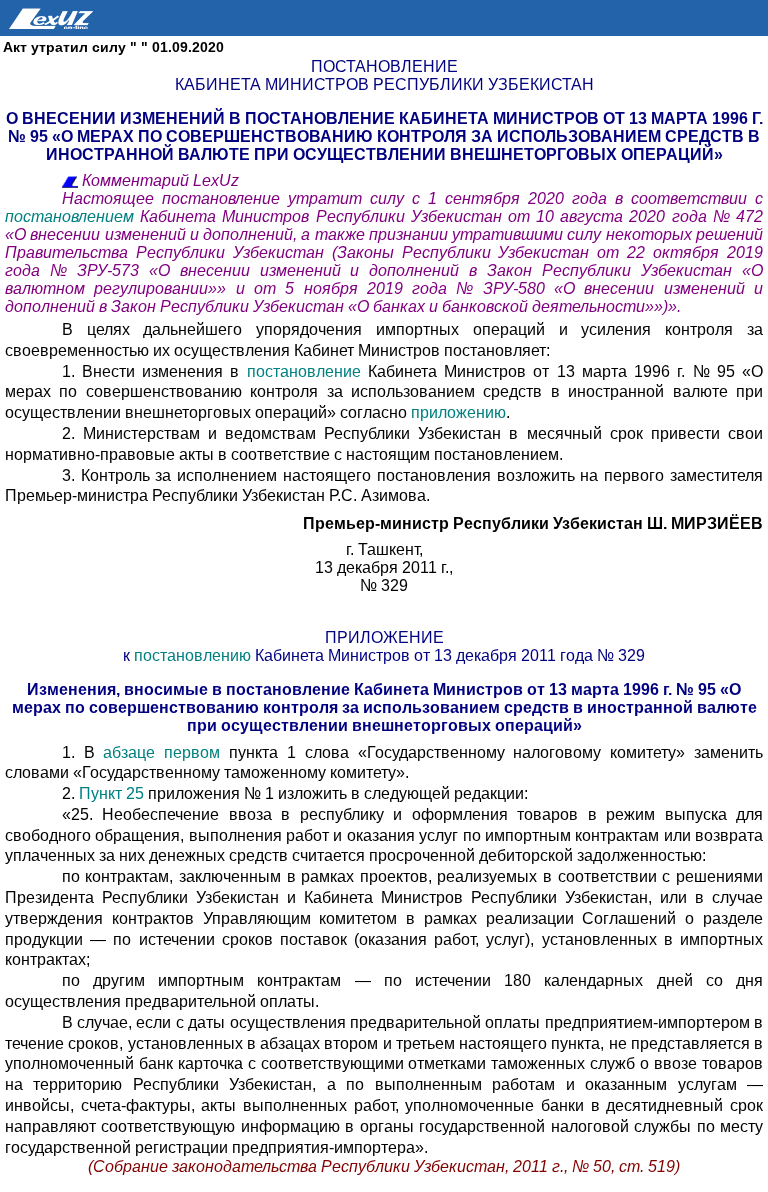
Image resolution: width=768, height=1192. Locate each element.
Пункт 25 (111, 793)
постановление (304, 371)
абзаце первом (161, 752)
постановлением (72, 216)
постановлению (192, 655)
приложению (458, 412)
